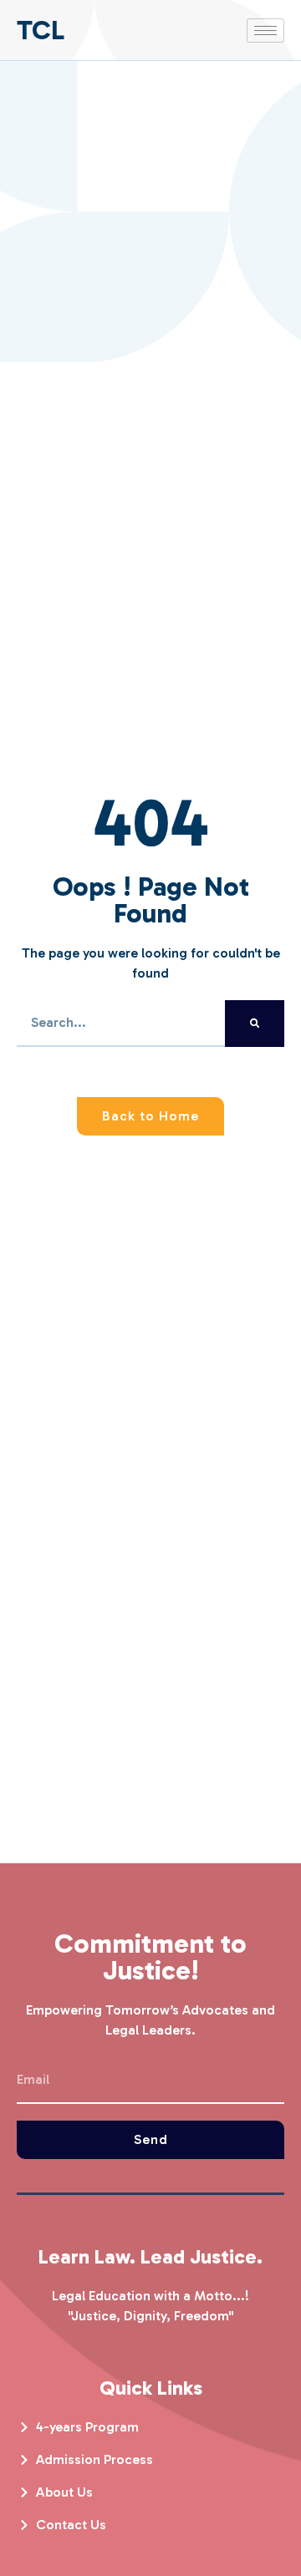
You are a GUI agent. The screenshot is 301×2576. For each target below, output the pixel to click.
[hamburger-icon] (265, 30)
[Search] (255, 1024)
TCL (41, 30)
